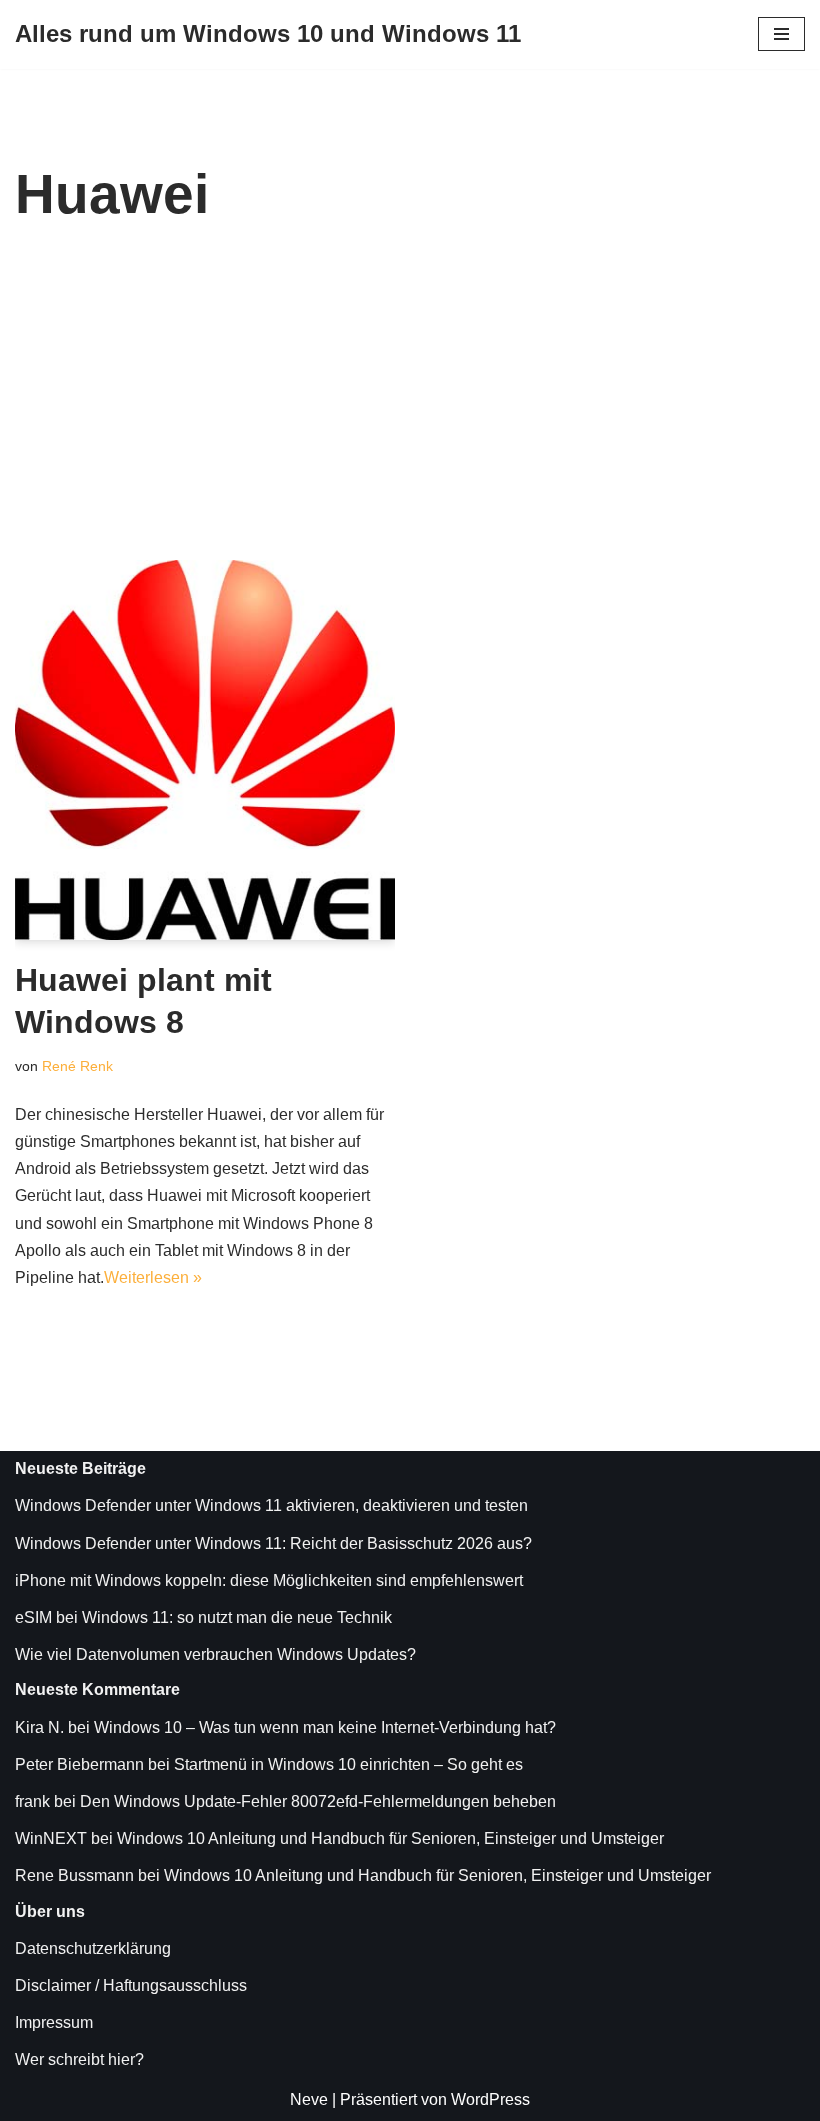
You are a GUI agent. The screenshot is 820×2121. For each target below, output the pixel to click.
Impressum (54, 2022)
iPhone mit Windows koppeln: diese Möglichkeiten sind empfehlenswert (269, 1580)
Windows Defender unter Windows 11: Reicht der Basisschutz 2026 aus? (273, 1543)
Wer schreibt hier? (79, 2059)
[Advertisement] (410, 410)
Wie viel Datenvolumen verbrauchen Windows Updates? (215, 1654)
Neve (309, 2099)
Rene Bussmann (74, 1875)
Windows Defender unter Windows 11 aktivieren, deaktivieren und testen (271, 1505)
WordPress (490, 2099)
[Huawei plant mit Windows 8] (205, 750)
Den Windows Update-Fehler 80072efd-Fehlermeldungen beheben (318, 1801)
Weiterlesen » (153, 1277)
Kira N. (39, 1727)
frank (32, 1801)
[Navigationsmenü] (781, 34)
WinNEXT (51, 1838)
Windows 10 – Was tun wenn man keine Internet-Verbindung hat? (325, 1727)
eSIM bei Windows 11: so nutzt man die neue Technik (203, 1617)
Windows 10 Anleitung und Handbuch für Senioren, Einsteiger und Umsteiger (390, 1838)
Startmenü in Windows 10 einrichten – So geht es (348, 1764)
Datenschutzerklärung (93, 1948)
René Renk (77, 1066)
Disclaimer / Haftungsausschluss (131, 1985)
